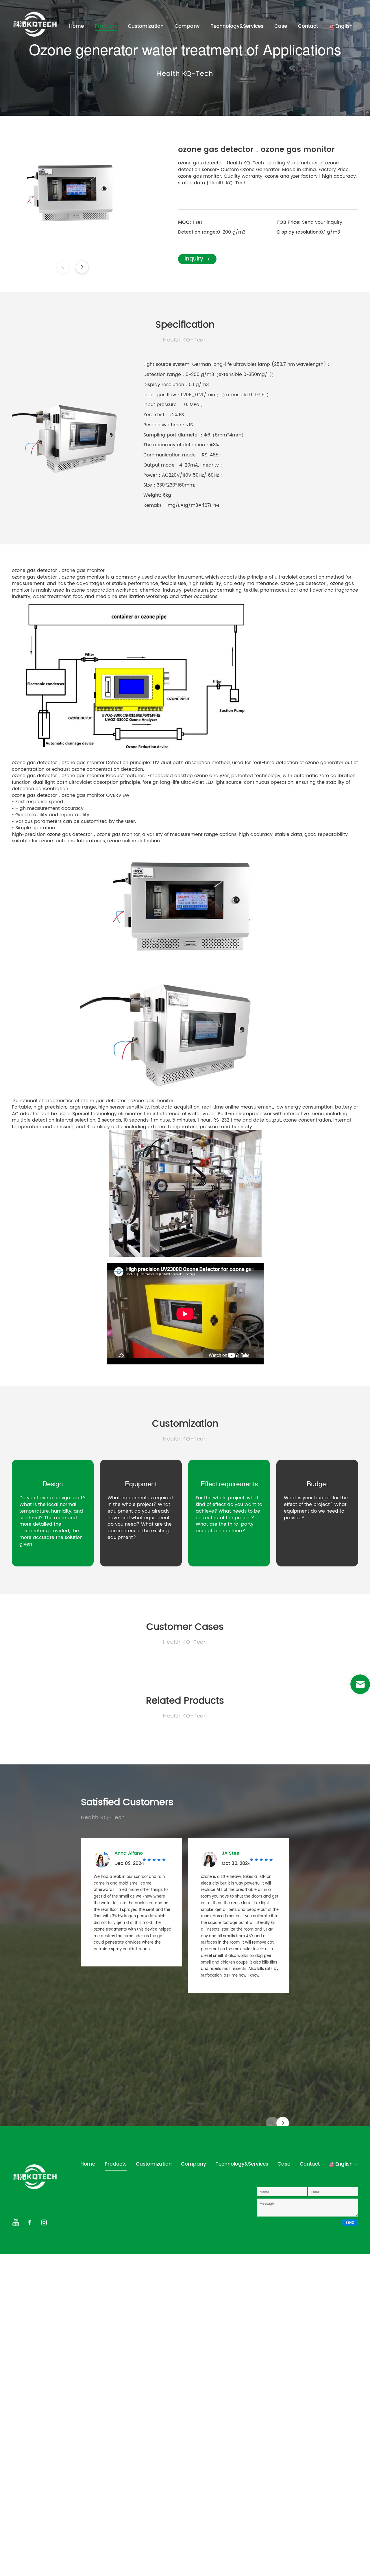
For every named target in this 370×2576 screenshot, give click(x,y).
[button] (82, 267)
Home (76, 26)
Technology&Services (237, 26)
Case (281, 26)
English (344, 26)
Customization (146, 26)
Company (187, 26)
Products (106, 26)
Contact (308, 26)
